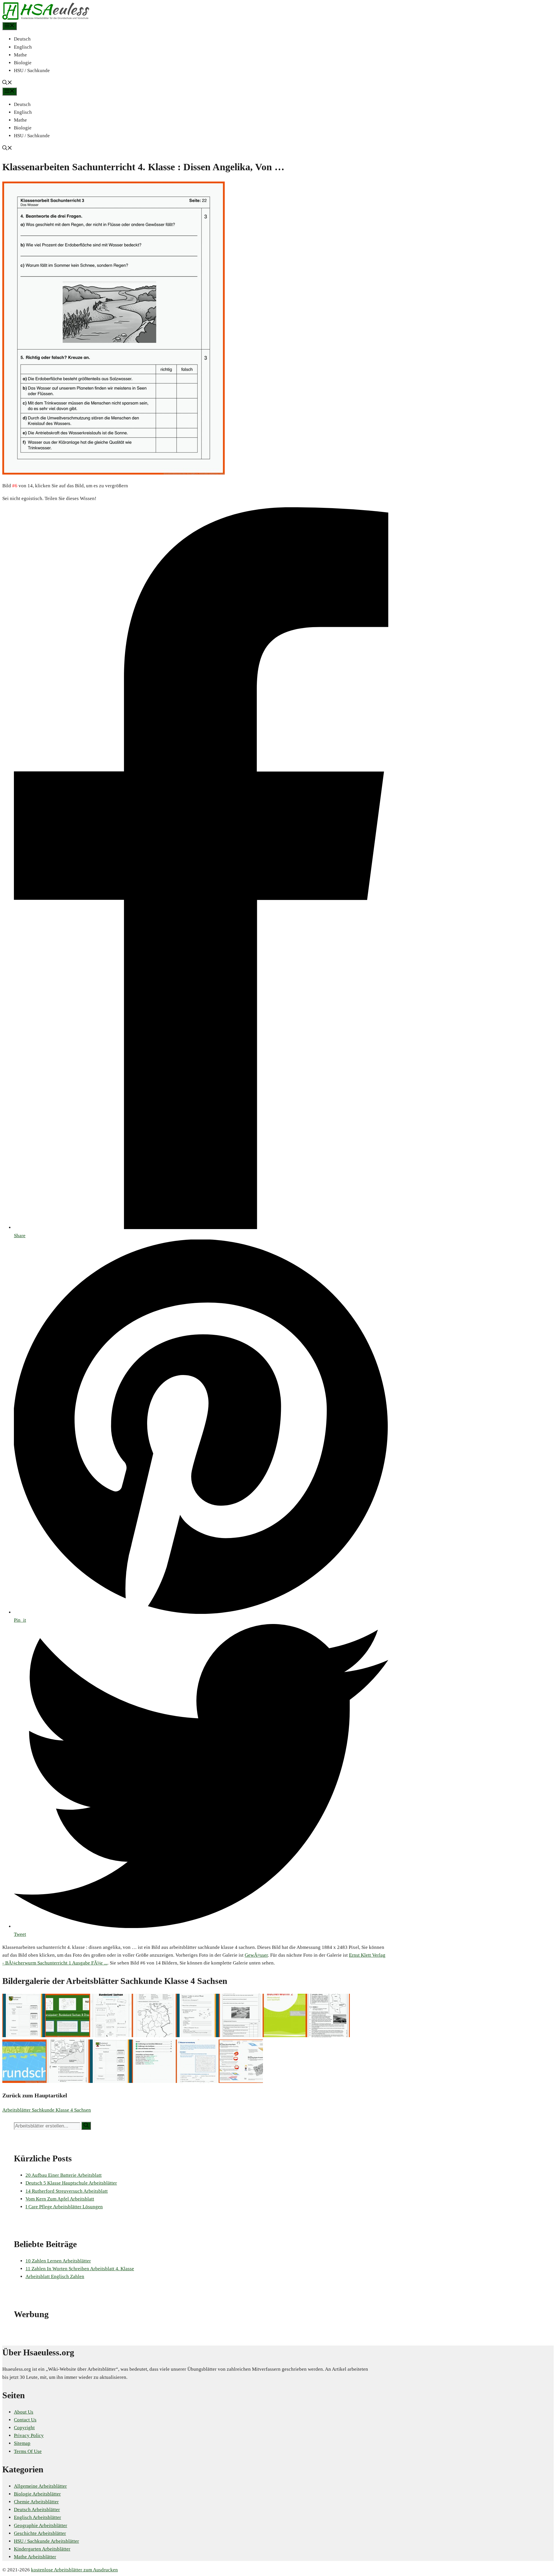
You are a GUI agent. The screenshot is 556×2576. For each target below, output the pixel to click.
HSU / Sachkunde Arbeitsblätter (46, 2541)
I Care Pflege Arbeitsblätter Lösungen (64, 2207)
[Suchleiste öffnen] (7, 83)
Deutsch (22, 39)
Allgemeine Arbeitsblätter (40, 2486)
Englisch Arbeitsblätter (38, 2517)
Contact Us (25, 2420)
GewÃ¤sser (256, 1955)
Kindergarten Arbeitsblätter (42, 2549)
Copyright (24, 2428)
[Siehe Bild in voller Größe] (114, 473)
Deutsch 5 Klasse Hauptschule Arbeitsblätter (71, 2183)
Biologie (23, 63)
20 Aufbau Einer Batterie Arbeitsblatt (64, 2175)
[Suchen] (86, 2126)
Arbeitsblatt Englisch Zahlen (55, 2276)
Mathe (20, 55)
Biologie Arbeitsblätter (37, 2494)
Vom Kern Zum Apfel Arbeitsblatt (60, 2199)
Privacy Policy (29, 2435)
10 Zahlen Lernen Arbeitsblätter (58, 2261)
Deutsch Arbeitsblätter (37, 2510)
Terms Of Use (28, 2451)
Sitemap (22, 2443)
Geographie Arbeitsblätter (41, 2525)
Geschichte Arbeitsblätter (40, 2533)
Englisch (23, 47)
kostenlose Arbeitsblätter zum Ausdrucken (74, 2570)
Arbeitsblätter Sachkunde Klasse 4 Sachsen (47, 2110)
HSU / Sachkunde (32, 71)
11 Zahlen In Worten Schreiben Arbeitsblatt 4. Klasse (80, 2269)
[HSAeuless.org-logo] (46, 18)
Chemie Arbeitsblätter (36, 2502)
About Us (24, 2412)
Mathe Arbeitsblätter (35, 2557)
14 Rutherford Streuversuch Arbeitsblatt (67, 2191)
